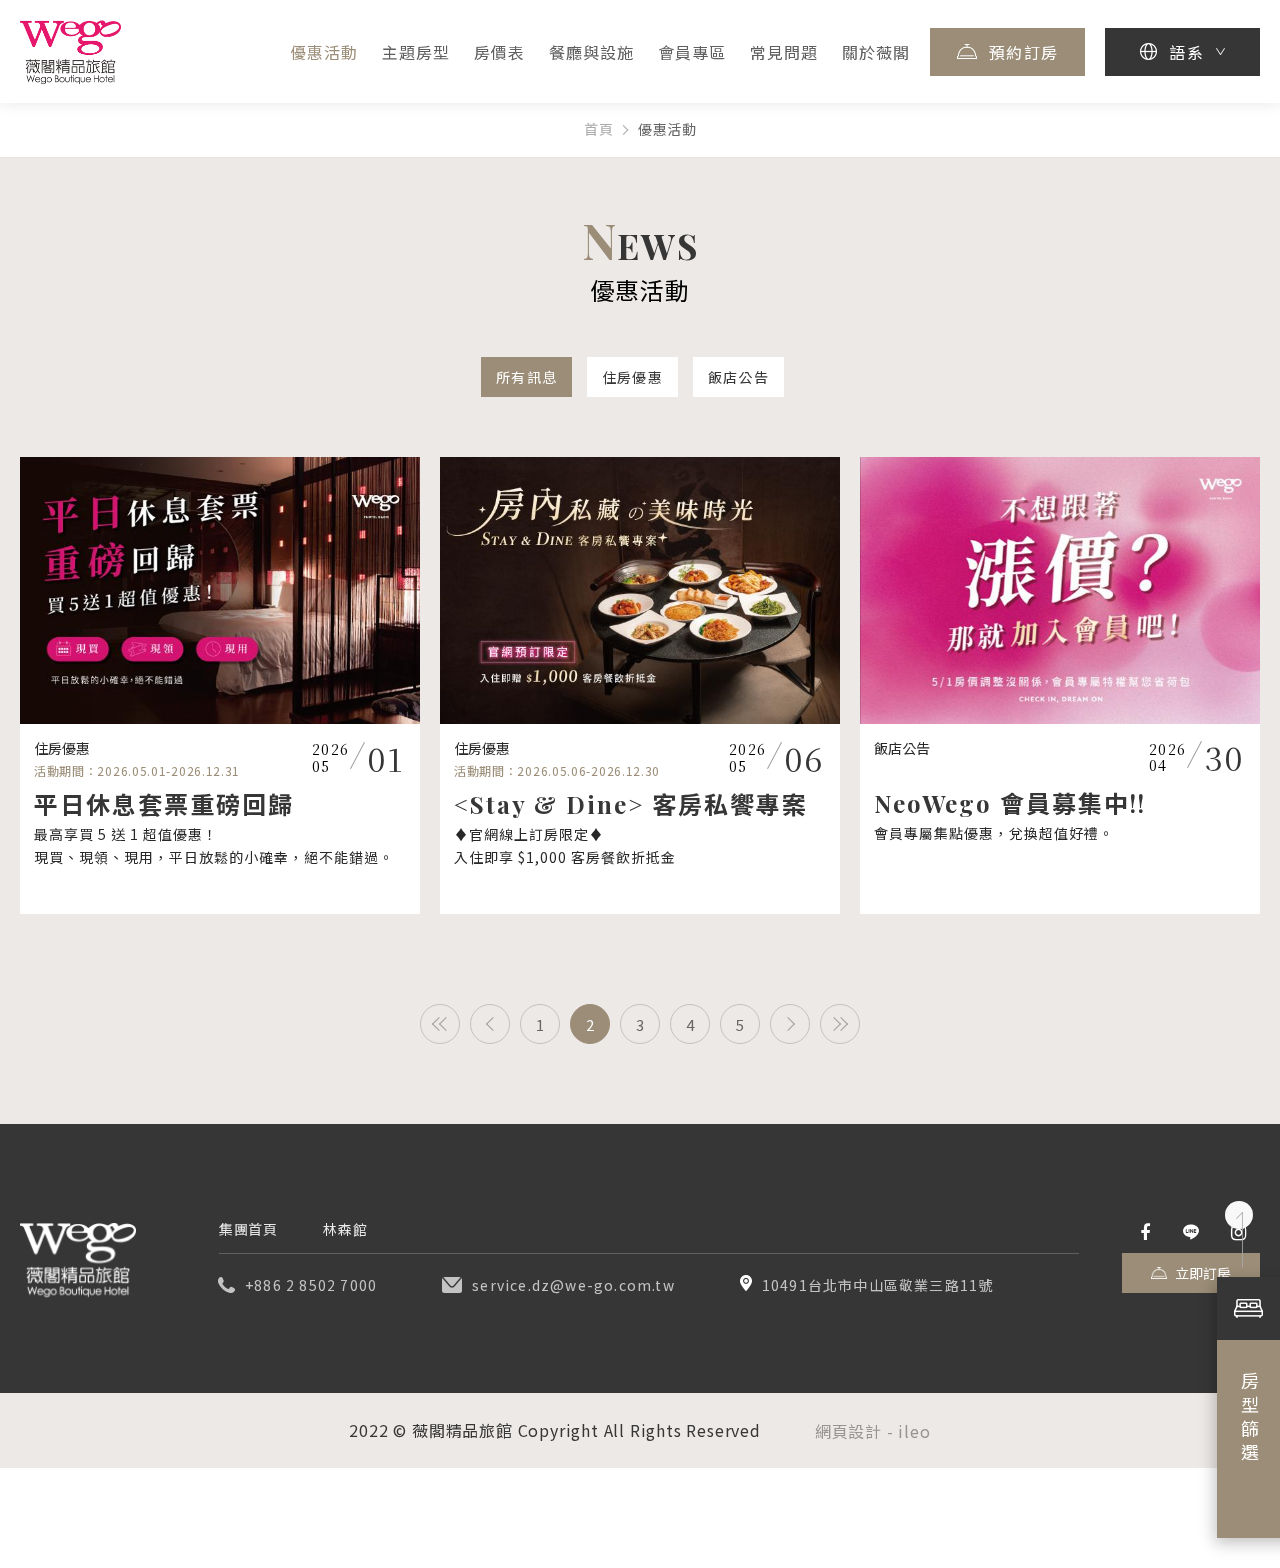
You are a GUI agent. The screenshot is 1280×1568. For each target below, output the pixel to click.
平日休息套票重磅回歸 (164, 804)
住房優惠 (632, 377)
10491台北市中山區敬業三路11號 (878, 1285)
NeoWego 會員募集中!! (1010, 803)
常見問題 (784, 52)
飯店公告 (738, 377)
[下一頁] (790, 1024)
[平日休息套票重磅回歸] (220, 590)
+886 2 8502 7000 (311, 1285)
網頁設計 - (857, 1431)
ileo (914, 1431)
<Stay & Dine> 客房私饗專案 (631, 804)
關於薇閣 (876, 52)
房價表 (499, 52)
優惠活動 (324, 52)
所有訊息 (526, 377)
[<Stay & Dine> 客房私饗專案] (640, 590)
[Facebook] (1145, 1233)
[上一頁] (490, 1024)
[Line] (1191, 1233)
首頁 (598, 130)
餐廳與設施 (591, 52)
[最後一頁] (840, 1024)
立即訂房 (1203, 1273)
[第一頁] (440, 1024)
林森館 (345, 1229)
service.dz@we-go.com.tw (573, 1285)
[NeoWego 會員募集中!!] (1060, 590)
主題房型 (416, 52)
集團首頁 (248, 1229)
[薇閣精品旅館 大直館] (78, 1260)
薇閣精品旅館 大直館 (70, 51)
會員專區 (692, 52)
